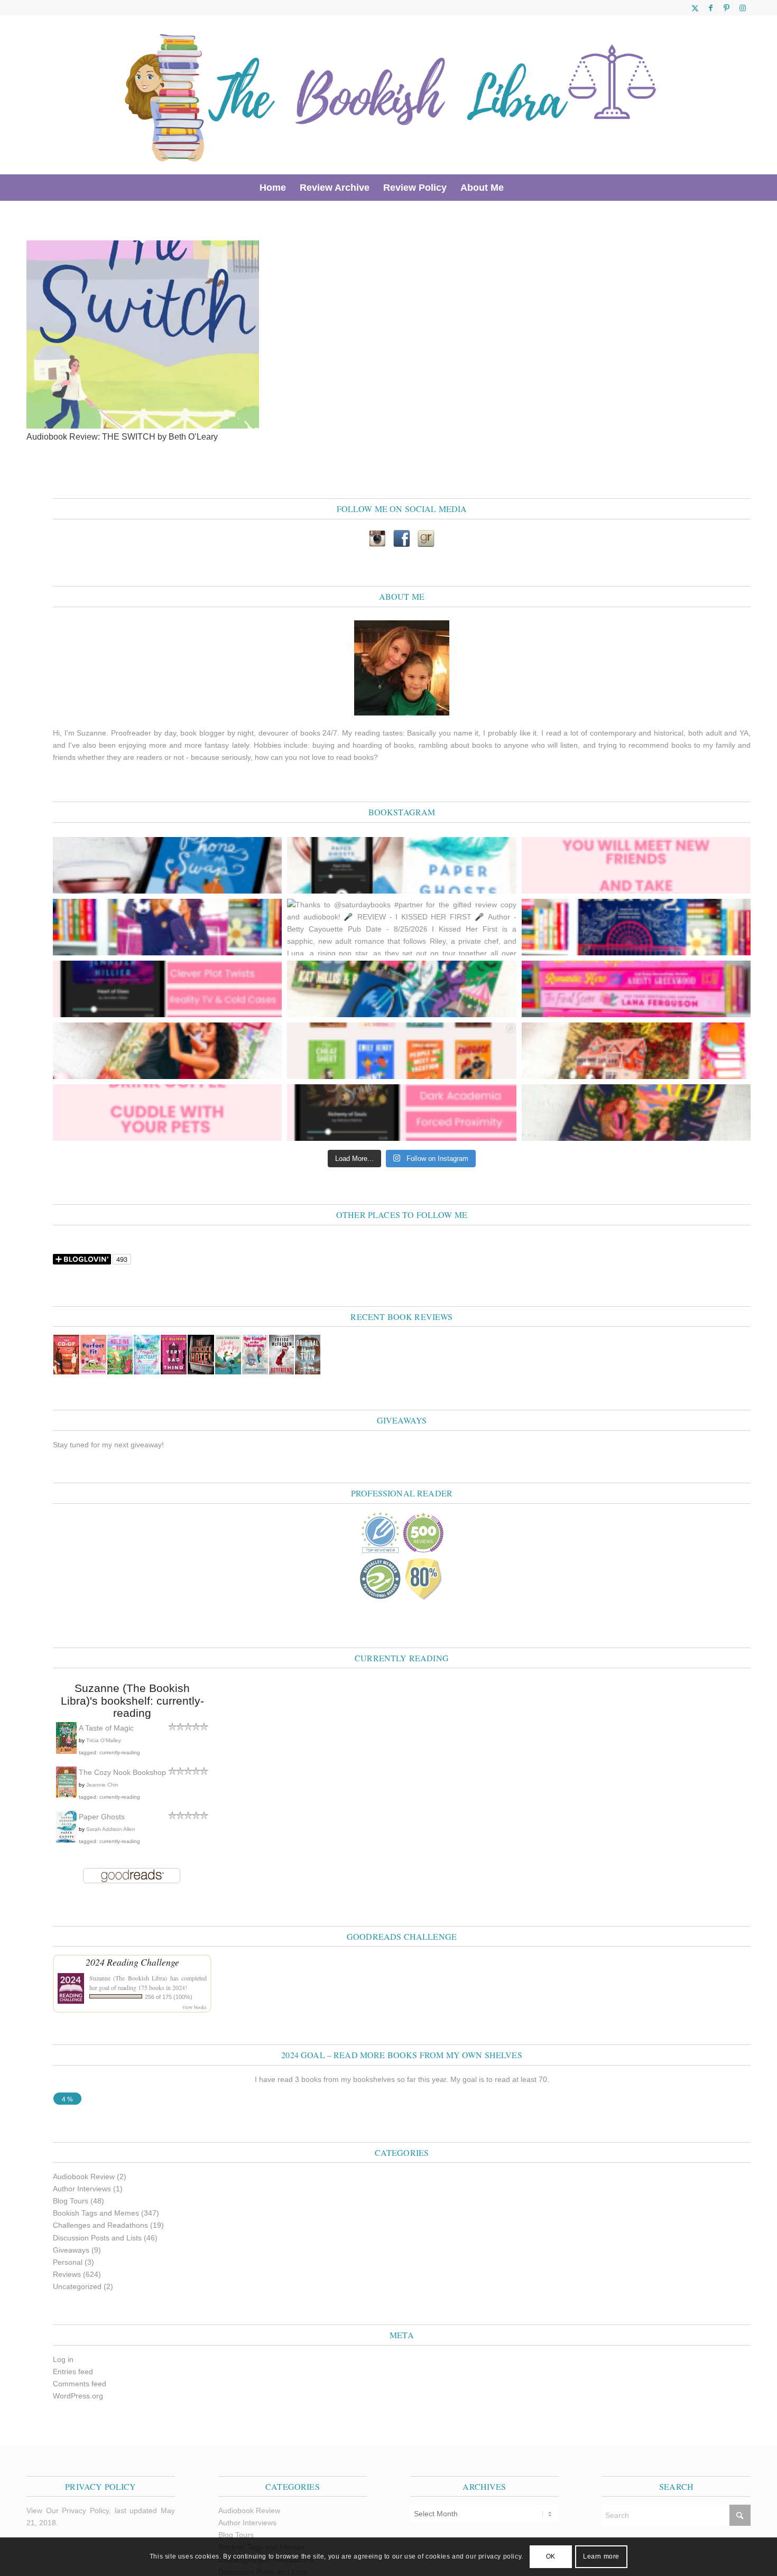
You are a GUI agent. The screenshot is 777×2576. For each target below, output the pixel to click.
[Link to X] (695, 8)
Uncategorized (77, 2286)
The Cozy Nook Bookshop (122, 1772)
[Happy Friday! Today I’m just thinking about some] (167, 1113)
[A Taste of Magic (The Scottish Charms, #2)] (66, 1752)
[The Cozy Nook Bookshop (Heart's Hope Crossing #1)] (66, 1796)
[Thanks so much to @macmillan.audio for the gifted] (167, 989)
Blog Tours (71, 2201)
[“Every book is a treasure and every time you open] (636, 865)
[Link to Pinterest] (727, 8)
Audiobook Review (84, 2177)
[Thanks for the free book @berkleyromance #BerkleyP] (167, 927)
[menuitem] (273, 188)
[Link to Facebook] (711, 8)
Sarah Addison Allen (111, 1829)
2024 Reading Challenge (132, 1962)
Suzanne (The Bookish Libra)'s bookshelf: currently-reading (132, 1700)
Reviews (67, 2274)
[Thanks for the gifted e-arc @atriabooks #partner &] (167, 865)
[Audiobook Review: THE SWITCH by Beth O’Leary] (143, 426)
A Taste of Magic (106, 1728)
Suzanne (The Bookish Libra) (128, 1978)
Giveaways (71, 2250)
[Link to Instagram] (743, 8)
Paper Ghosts (102, 1817)
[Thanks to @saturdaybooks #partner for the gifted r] (401, 927)
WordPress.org (78, 2396)
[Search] (517, 188)
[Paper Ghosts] (66, 1840)
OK (551, 2556)
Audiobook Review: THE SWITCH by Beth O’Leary (122, 437)
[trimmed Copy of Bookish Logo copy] (392, 95)
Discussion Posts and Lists (97, 2238)
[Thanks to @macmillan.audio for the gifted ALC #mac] (401, 1113)
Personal (68, 2262)
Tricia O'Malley (104, 1740)
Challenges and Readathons (100, 2225)
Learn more (601, 2556)
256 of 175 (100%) (169, 1997)
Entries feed (73, 2372)
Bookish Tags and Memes (96, 2213)
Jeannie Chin (102, 1785)
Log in (63, 2359)
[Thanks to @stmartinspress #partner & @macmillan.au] (401, 865)
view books (195, 2007)
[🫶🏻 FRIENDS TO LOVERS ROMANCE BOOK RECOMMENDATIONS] (401, 1051)
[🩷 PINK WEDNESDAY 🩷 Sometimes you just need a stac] (636, 989)
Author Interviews (82, 2189)
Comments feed (80, 2384)
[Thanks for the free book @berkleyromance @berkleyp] (401, 989)
